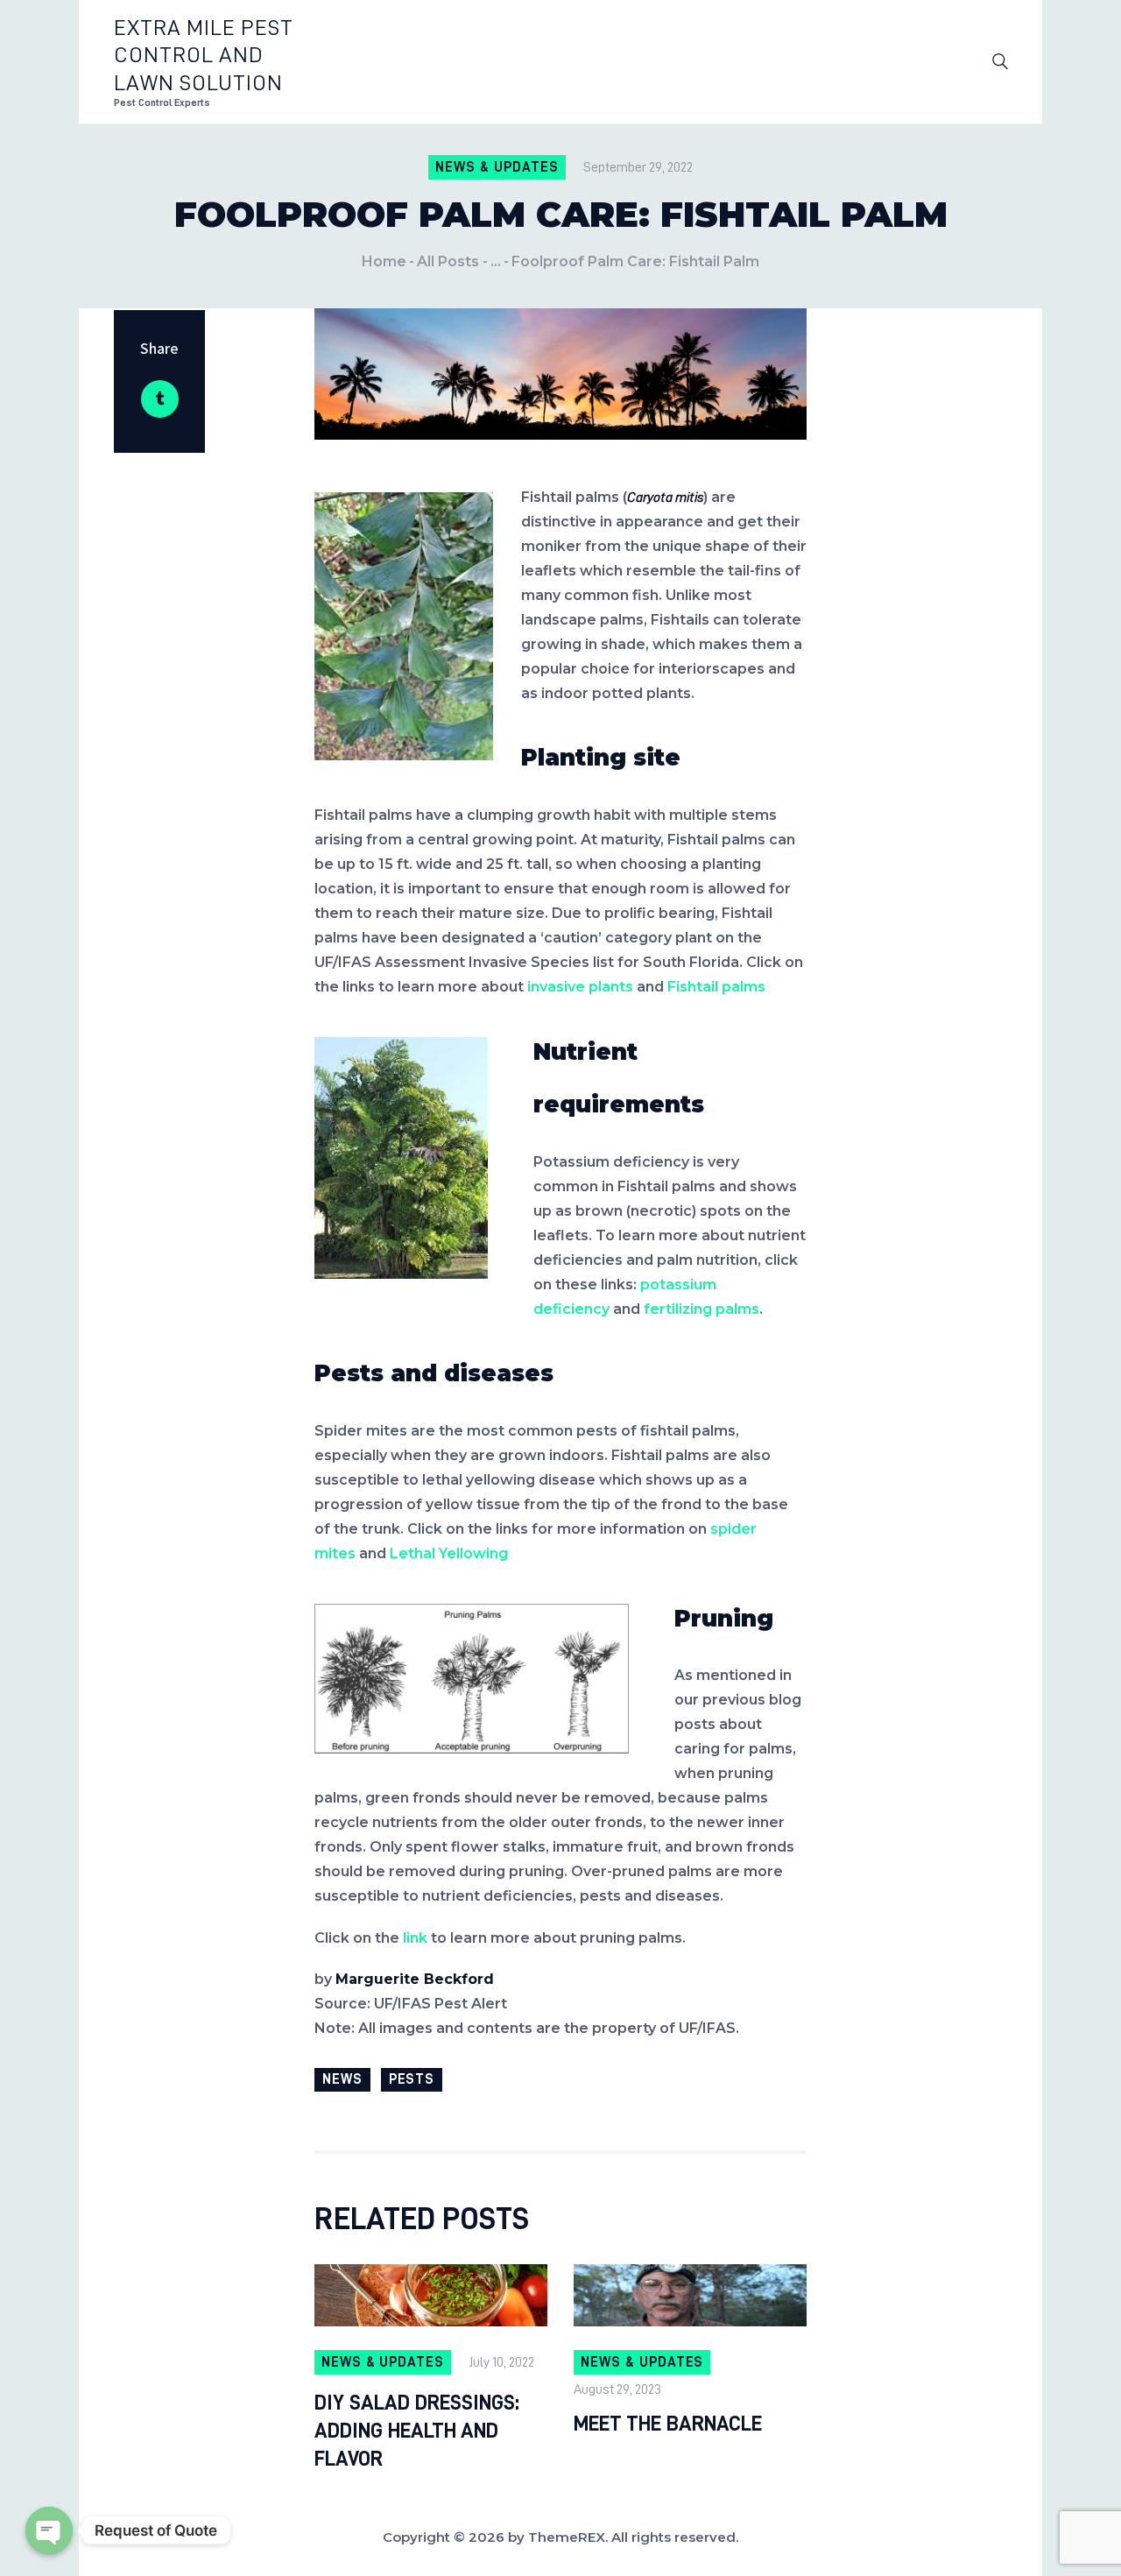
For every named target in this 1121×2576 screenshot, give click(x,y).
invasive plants (580, 987)
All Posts (448, 261)
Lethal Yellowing (449, 1553)
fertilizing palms (702, 1309)
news (342, 2079)
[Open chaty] (49, 2530)
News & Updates (497, 167)
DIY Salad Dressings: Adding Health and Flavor (417, 2431)
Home (384, 261)
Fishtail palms (716, 987)
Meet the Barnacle (668, 2424)
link (417, 1938)
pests (412, 2079)
